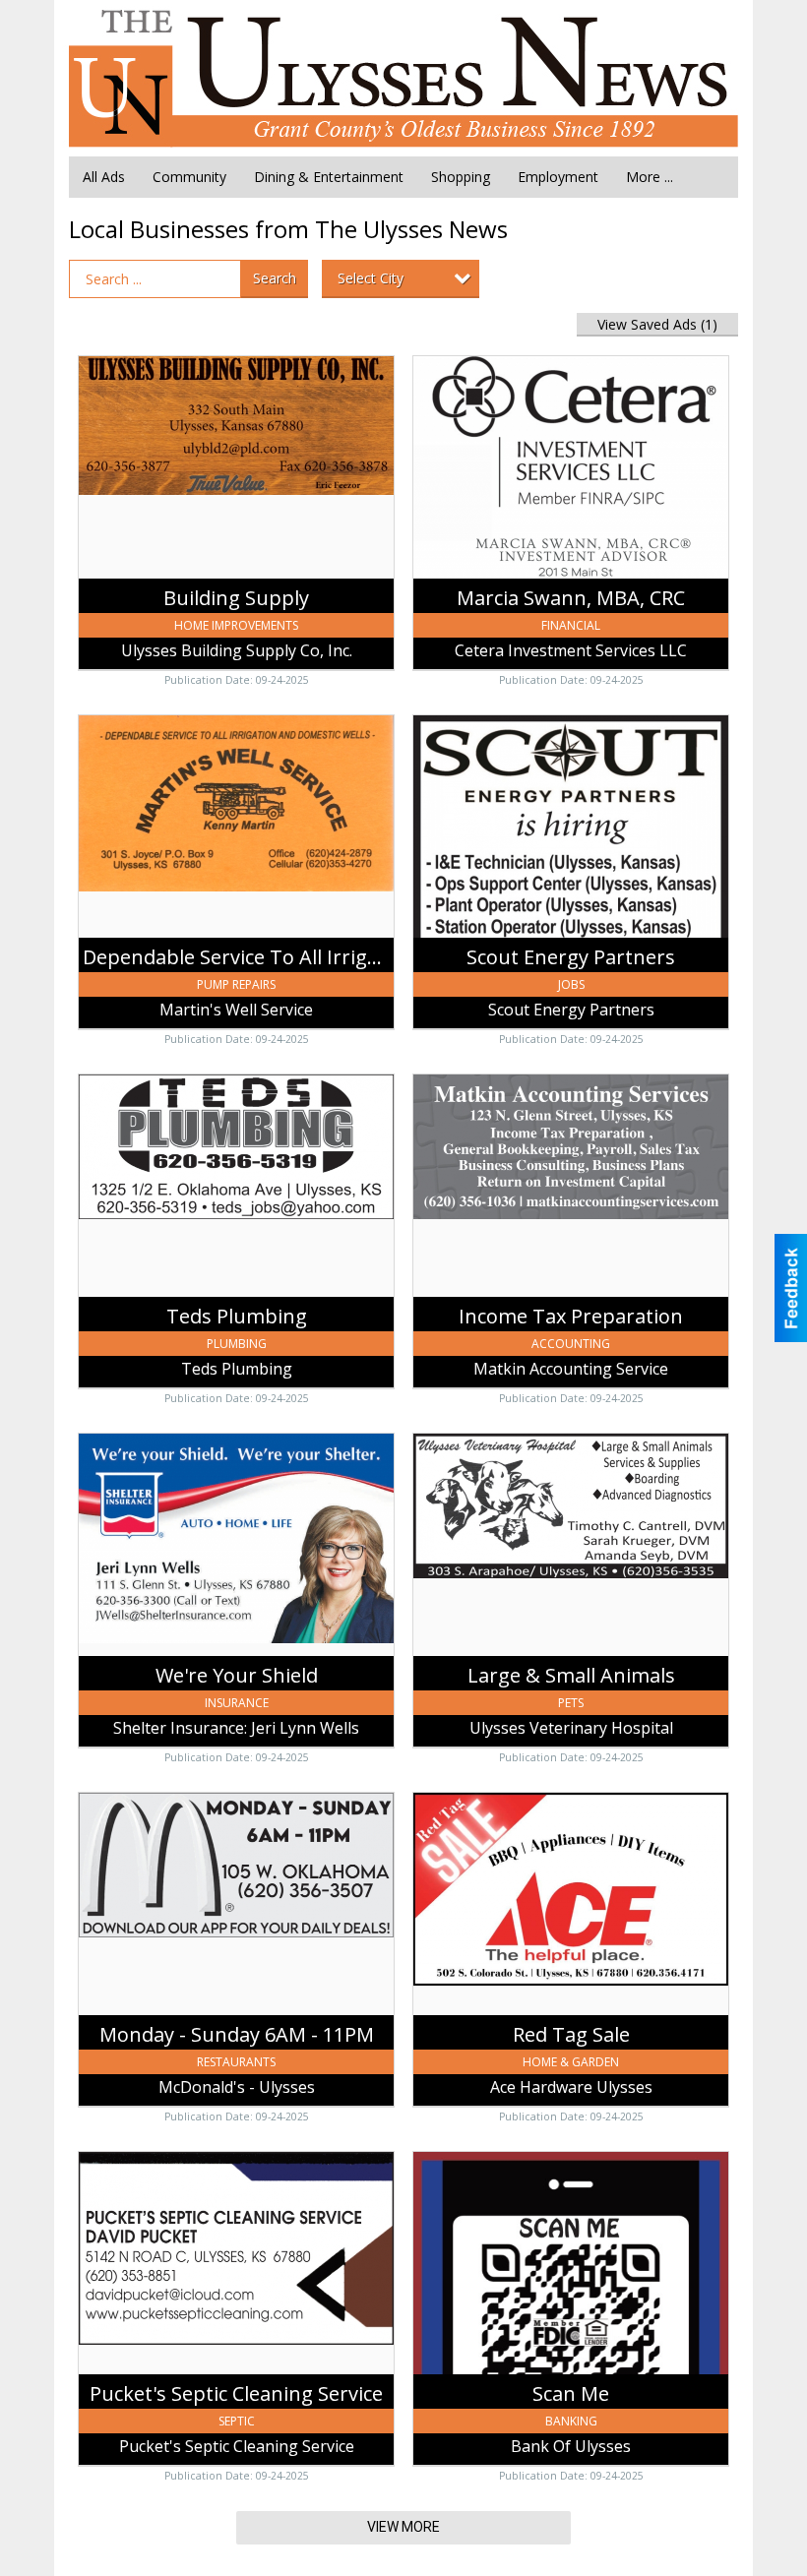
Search (275, 278)
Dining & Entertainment (329, 177)
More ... (650, 177)
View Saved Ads (657, 324)
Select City (371, 278)
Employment (558, 177)
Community (189, 177)
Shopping (461, 177)
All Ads (104, 177)
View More (403, 2527)
